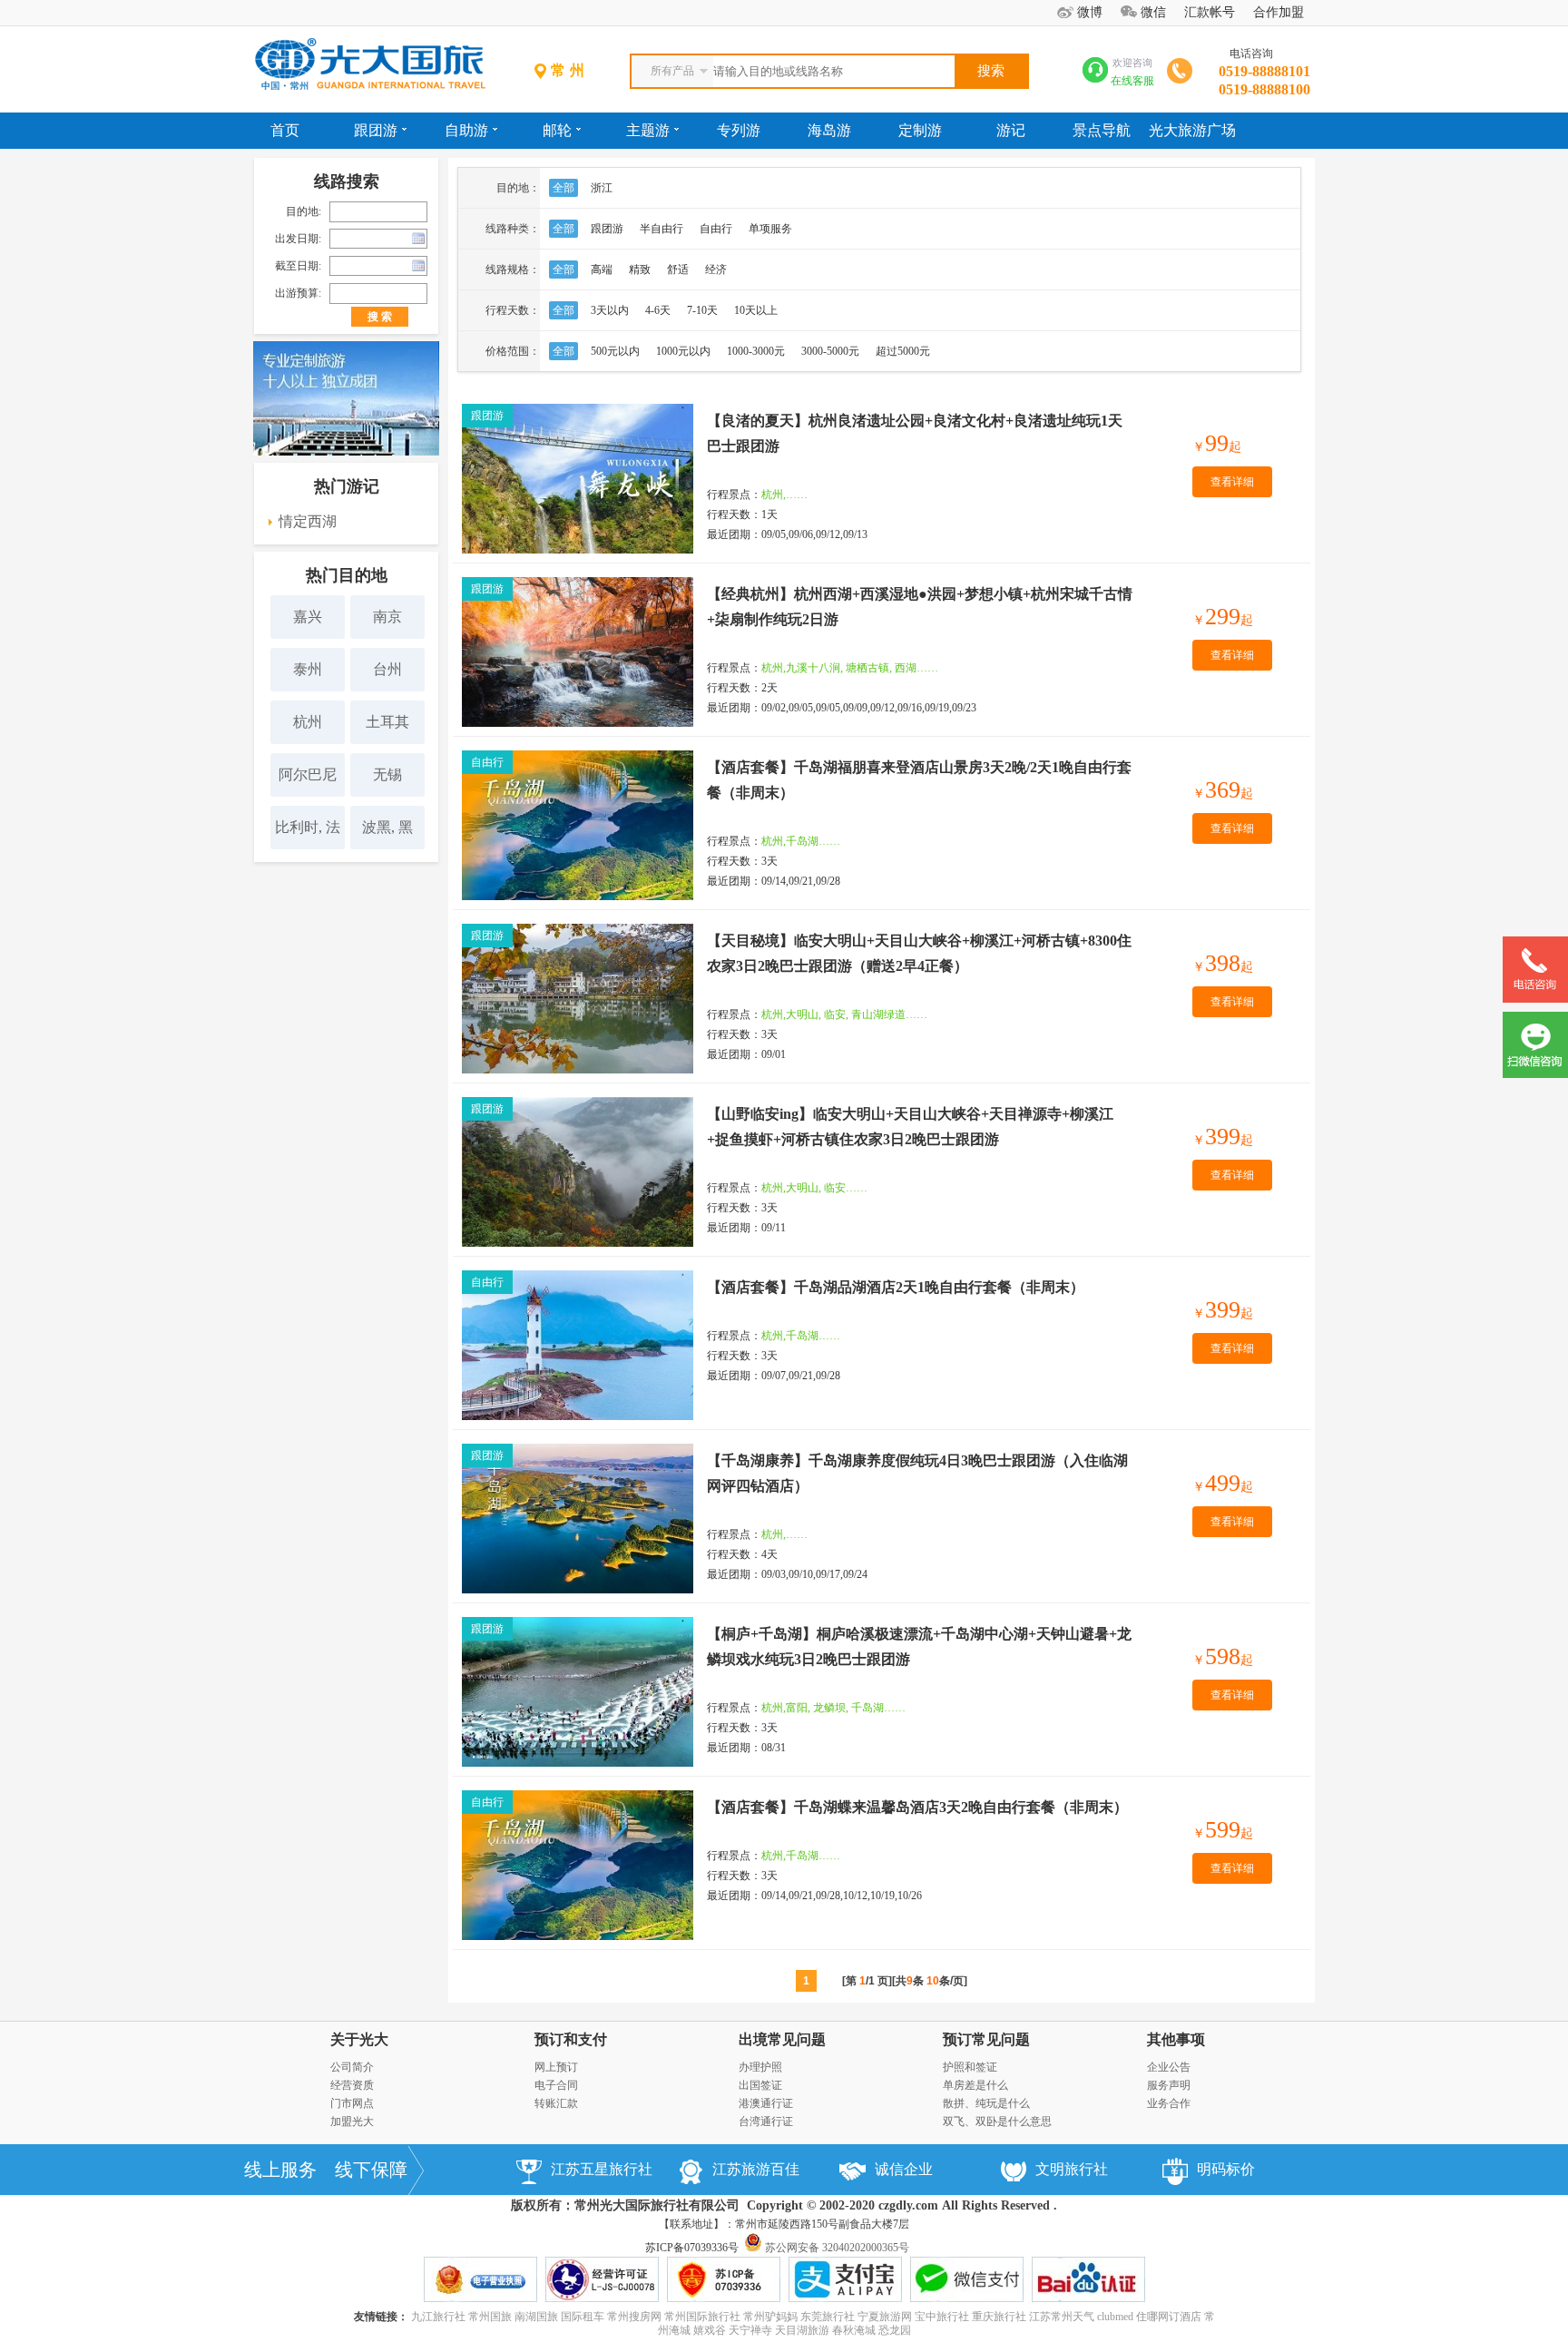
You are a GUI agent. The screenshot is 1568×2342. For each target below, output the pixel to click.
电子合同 (556, 2085)
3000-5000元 (830, 351)
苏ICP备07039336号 (692, 2248)
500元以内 (615, 351)
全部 (563, 188)
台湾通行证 (766, 2122)
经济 (716, 269)
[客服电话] (1535, 999)
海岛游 (829, 130)
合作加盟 (1279, 12)
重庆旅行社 (999, 2317)
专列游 (739, 130)
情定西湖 (308, 521)
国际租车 (583, 2317)
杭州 (308, 722)
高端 (602, 269)
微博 (1090, 12)
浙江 (602, 188)
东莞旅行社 (828, 2317)
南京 (387, 617)
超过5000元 (903, 351)
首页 (285, 130)
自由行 (716, 229)
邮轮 (557, 130)
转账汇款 (556, 2103)
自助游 (466, 130)
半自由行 (661, 229)
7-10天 (702, 310)
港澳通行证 (766, 2103)
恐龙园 (895, 2330)
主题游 (648, 130)
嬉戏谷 (710, 2330)
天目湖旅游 (802, 2330)
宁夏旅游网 (885, 2317)
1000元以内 (683, 351)
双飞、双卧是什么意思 (997, 2122)
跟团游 (376, 130)
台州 (387, 669)
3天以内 (610, 310)
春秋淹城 (854, 2330)
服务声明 (1169, 2085)
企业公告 (1169, 2067)
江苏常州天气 (1062, 2317)
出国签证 (760, 2085)
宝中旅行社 (942, 2317)
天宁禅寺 (750, 2330)
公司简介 (352, 2067)
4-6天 (658, 310)
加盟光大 (352, 2122)
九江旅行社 (438, 2317)
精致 (640, 269)
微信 (1153, 12)
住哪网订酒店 (1169, 2317)
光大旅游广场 (1192, 130)
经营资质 (352, 2085)
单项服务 (770, 229)
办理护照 (760, 2067)
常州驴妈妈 (770, 2317)
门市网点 (352, 2103)
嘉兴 (308, 617)
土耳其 (387, 722)
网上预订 (556, 2067)
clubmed (1115, 2317)
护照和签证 (970, 2067)
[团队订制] (346, 452)
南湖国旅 (536, 2317)
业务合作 (1169, 2103)
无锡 (387, 774)
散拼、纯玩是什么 (986, 2103)
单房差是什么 (975, 2085)
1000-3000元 (756, 351)
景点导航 (1102, 130)
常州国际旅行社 (702, 2317)
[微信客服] (1535, 1074)
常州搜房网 (634, 2317)
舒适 (678, 269)
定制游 (920, 130)
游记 (1011, 130)
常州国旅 (490, 2317)
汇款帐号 (1210, 12)
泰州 (308, 669)
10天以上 (756, 310)
